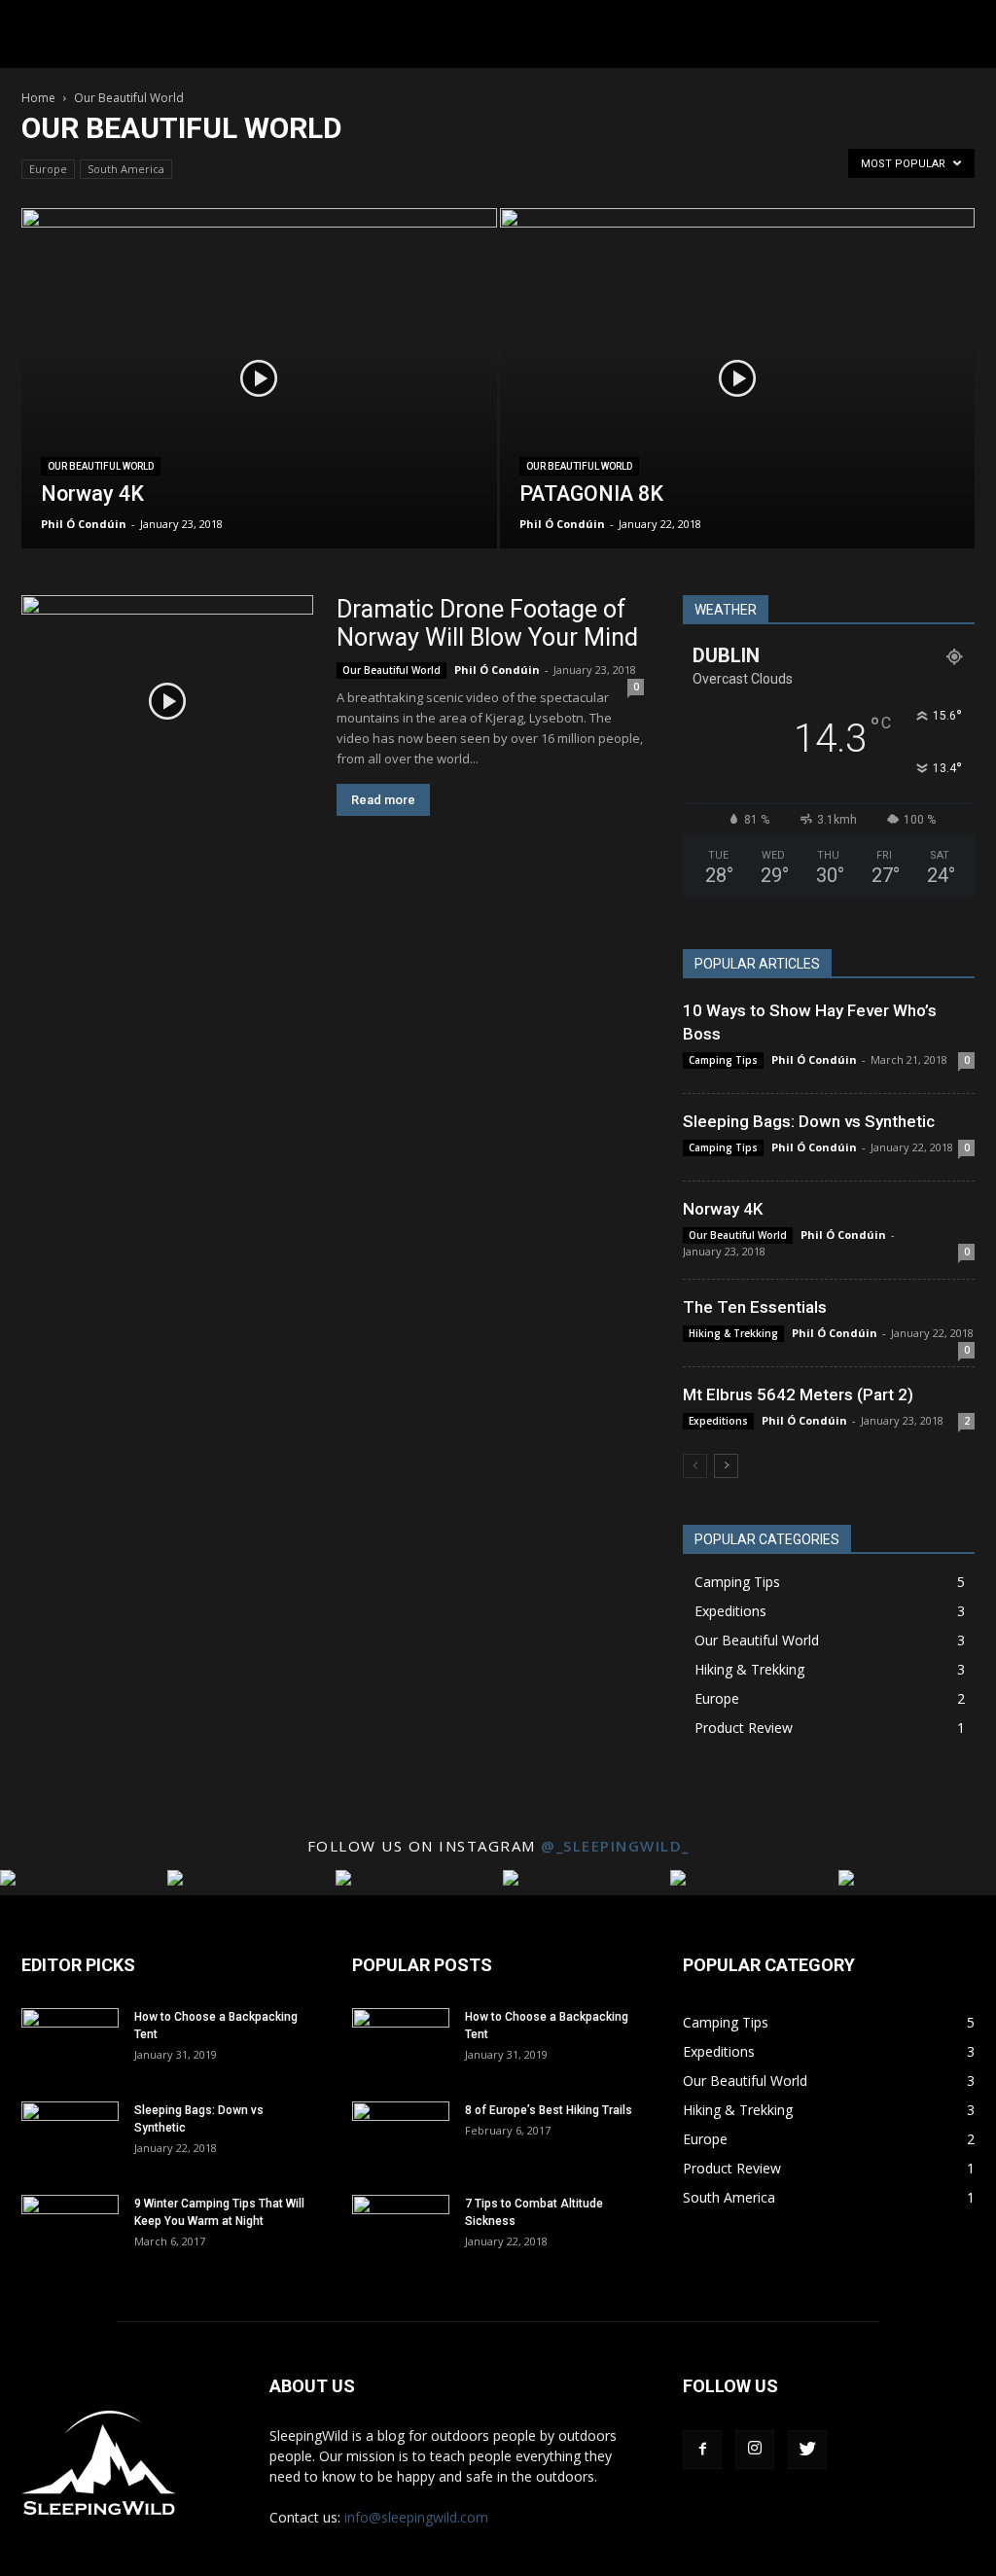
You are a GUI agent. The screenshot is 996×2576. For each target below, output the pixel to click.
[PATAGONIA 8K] (738, 414)
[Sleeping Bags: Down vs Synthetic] (70, 2135)
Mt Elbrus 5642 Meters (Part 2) (798, 1394)
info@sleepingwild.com (416, 2517)
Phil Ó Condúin (84, 524)
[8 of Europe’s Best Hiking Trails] (401, 2135)
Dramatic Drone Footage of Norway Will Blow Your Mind (487, 623)
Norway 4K (723, 1209)
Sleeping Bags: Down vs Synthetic (809, 1121)
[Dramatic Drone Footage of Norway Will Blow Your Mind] (167, 701)
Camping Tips (723, 1060)
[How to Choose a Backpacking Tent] (70, 2042)
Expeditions (718, 1421)
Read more (383, 800)
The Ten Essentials (755, 1307)
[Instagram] (755, 2450)
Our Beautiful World (101, 466)
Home (38, 98)
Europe (48, 169)
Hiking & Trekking (733, 1333)
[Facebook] (702, 2450)
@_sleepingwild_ (615, 1846)
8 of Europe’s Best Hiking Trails (549, 2110)
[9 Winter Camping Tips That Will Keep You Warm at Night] (70, 2229)
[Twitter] (807, 2450)
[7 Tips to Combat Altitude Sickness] (401, 2229)
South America (126, 169)
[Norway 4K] (259, 414)
